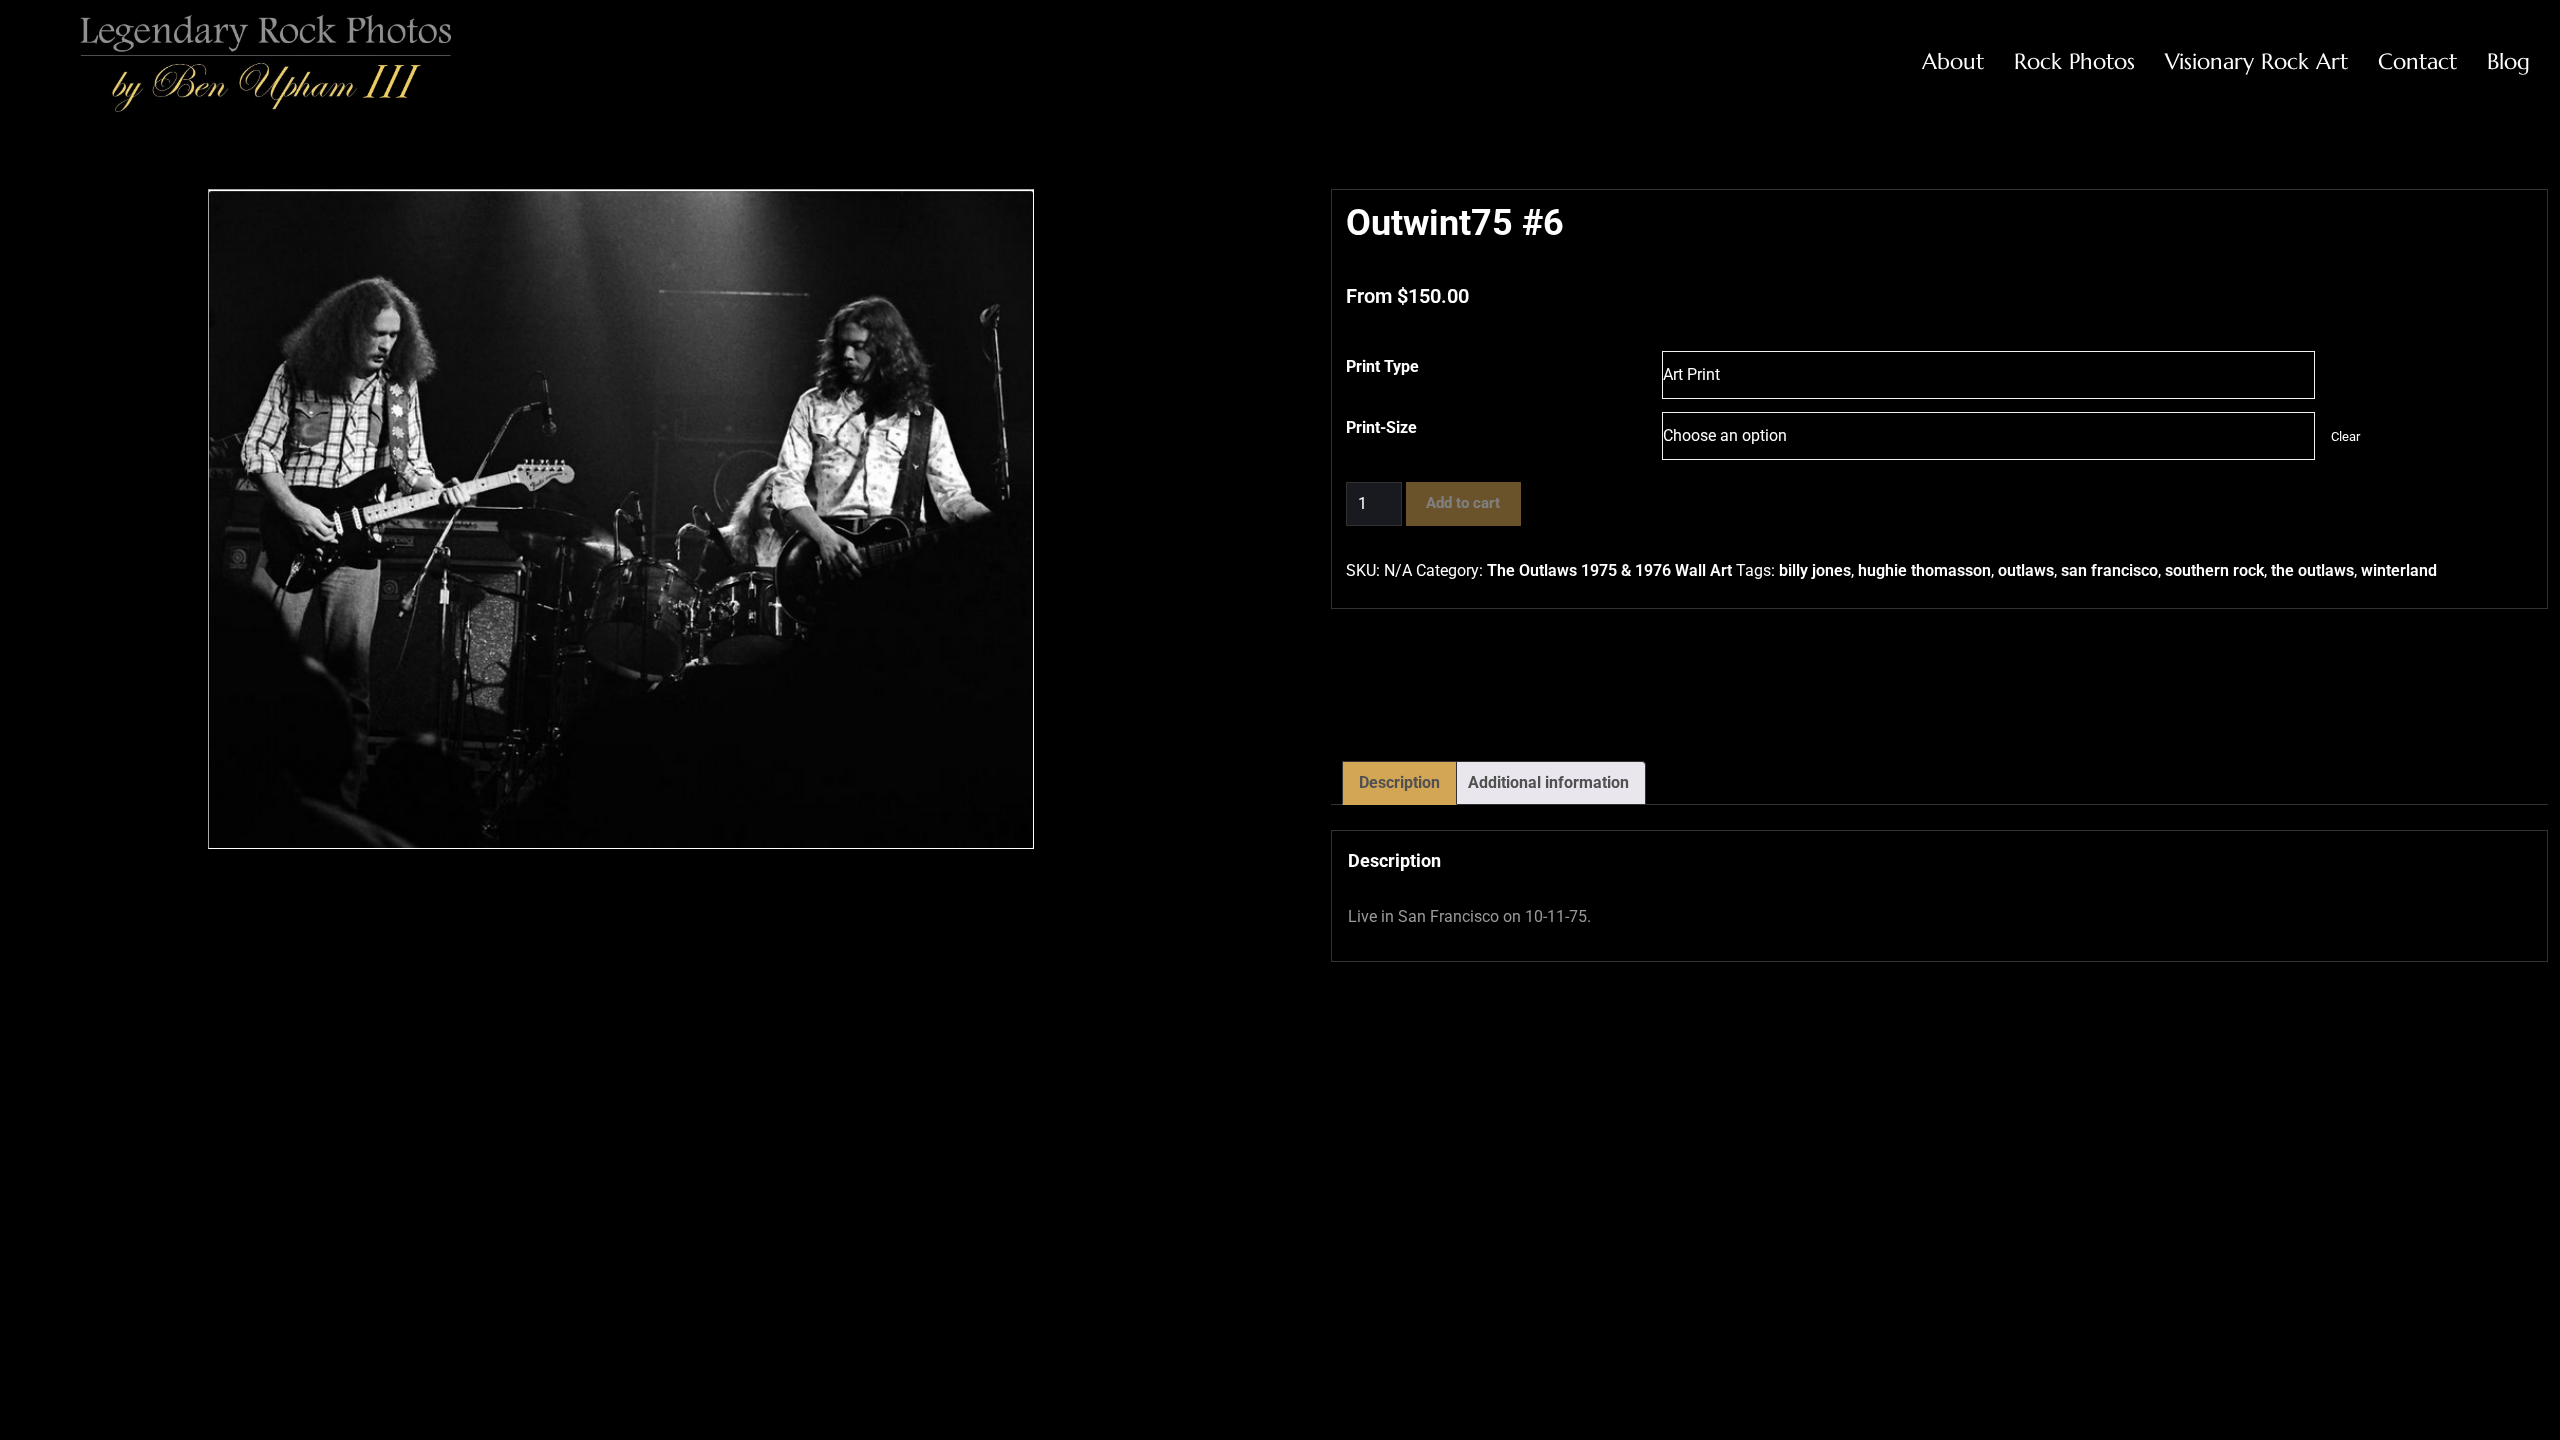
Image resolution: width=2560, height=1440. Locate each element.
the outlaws (2312, 570)
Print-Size (1381, 427)
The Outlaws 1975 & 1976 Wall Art (1609, 570)
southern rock (2214, 570)
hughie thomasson (1924, 570)
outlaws (2026, 570)
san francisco (2109, 570)
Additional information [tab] (1548, 782)
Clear (2345, 436)
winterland (2399, 570)
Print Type (1382, 366)
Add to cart (1463, 503)
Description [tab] (1399, 782)
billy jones (1815, 570)
